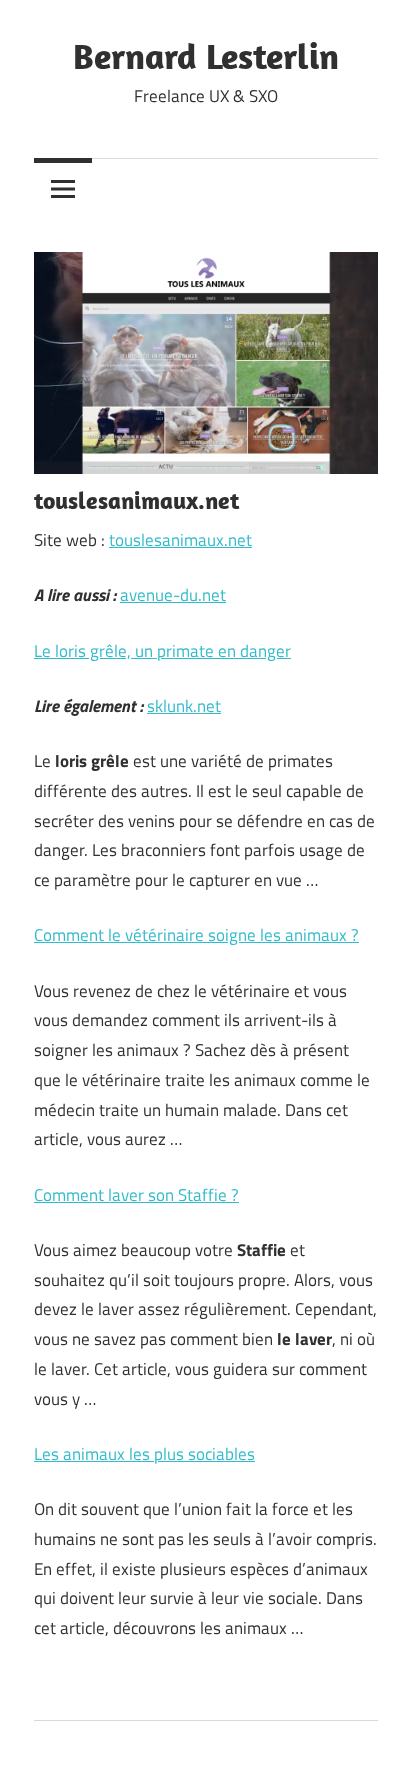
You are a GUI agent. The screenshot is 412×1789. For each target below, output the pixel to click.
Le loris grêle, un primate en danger (162, 651)
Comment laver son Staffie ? (136, 1195)
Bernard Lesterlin (206, 55)
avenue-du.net (173, 595)
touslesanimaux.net (180, 540)
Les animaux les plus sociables (144, 1454)
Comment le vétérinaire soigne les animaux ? (196, 935)
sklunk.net (184, 706)
